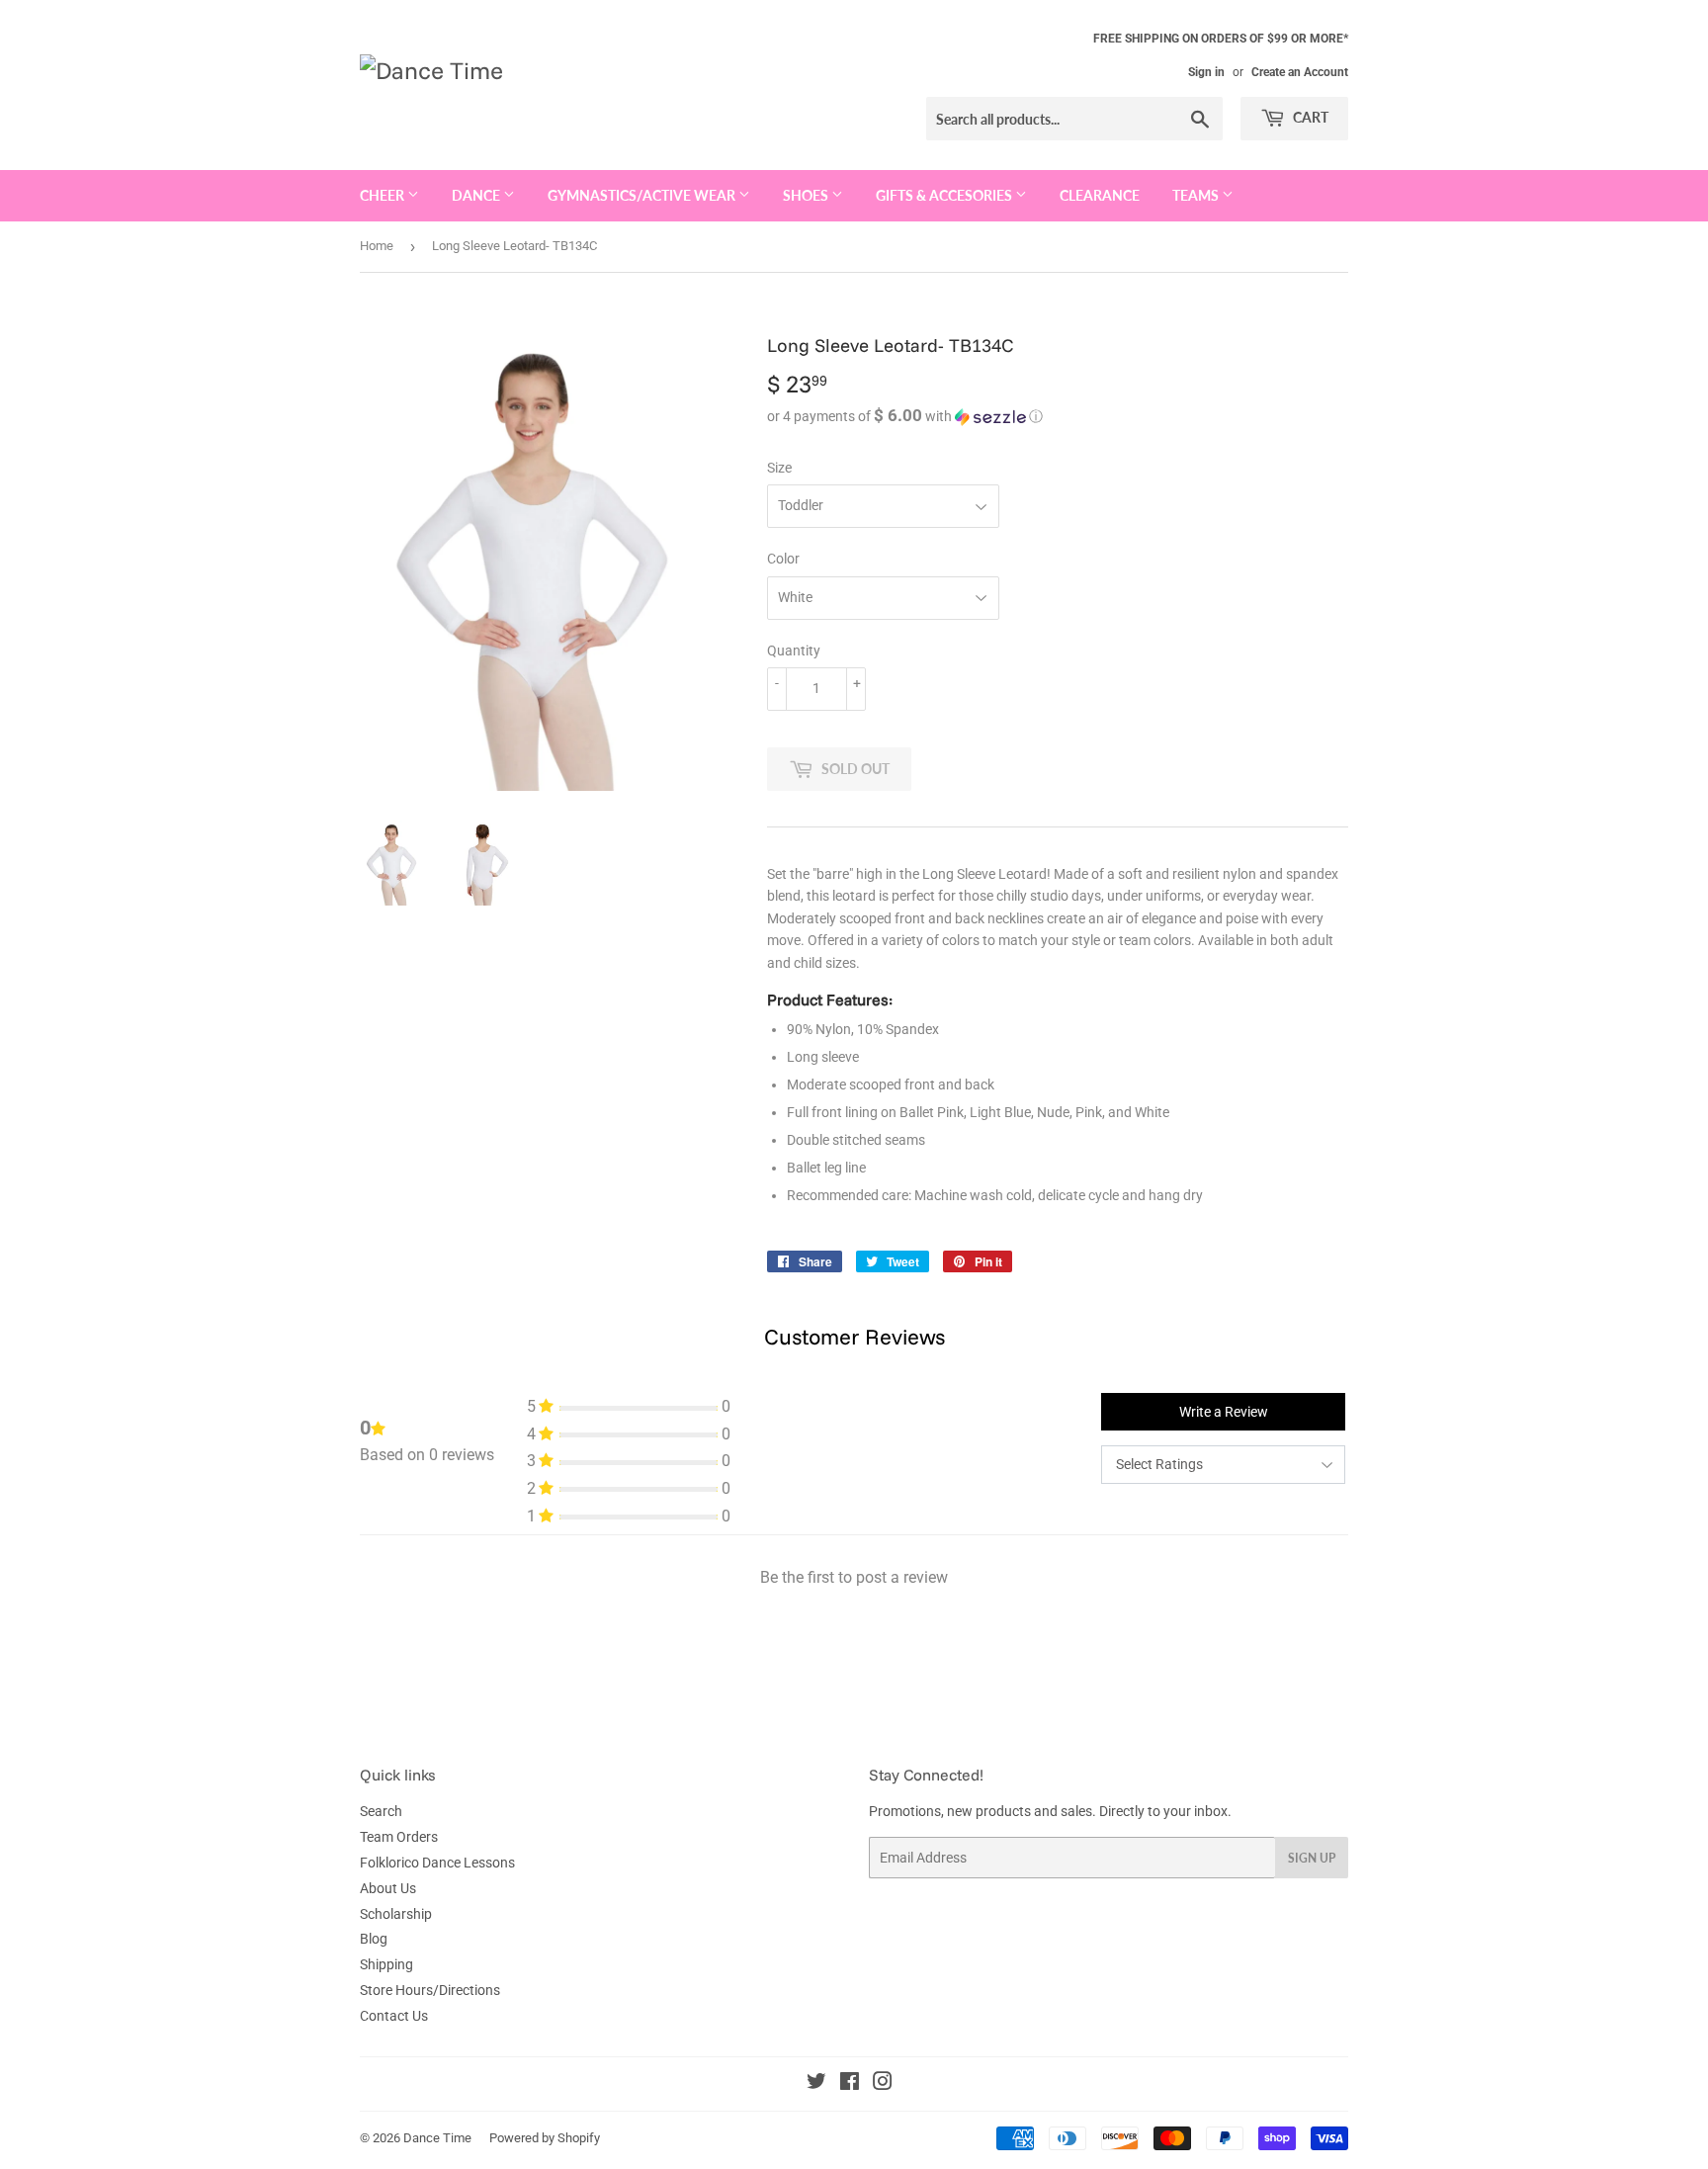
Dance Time (437, 2138)
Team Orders (399, 1837)
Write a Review (1224, 1412)
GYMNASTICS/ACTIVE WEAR (643, 195)
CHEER (384, 195)
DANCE (477, 195)
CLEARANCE (1100, 195)
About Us (388, 1888)
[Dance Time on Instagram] (883, 2084)
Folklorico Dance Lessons (437, 1863)
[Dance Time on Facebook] (850, 2084)
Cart (1309, 117)
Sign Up (1312, 1858)
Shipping (386, 1964)
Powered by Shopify (545, 2138)
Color (783, 559)
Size (779, 468)
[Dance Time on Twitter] (816, 2084)
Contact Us (394, 2016)
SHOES (807, 195)
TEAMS (1197, 195)
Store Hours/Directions (430, 1990)
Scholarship (396, 1914)
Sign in (1206, 72)
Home (377, 246)
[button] (1058, 416)
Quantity (794, 651)
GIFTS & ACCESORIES (945, 195)
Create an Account (1300, 72)
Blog (374, 1939)
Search (381, 1811)
